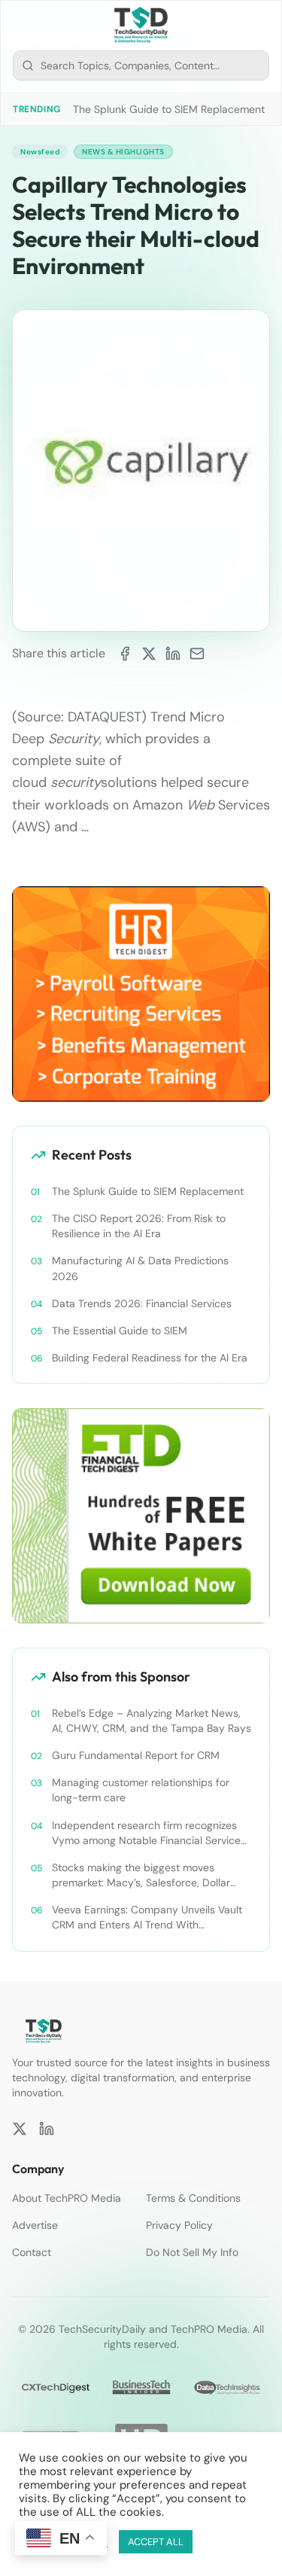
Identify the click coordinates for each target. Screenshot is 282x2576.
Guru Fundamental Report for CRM (136, 1755)
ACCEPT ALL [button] (156, 2542)
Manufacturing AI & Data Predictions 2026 (140, 1268)
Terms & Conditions (193, 2198)
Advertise (35, 2225)
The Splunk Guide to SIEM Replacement (169, 109)
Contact (32, 2252)
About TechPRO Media (67, 2198)
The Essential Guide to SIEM (120, 1331)
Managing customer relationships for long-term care (141, 1790)
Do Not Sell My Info (192, 2252)
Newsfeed (40, 152)
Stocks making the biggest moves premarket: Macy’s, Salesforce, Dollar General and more (141, 1875)
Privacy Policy (179, 2225)
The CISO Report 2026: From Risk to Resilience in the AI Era (139, 1226)
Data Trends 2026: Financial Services (142, 1303)
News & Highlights (123, 152)
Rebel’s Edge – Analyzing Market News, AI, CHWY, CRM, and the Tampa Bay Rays (152, 1721)
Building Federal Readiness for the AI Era (150, 1358)
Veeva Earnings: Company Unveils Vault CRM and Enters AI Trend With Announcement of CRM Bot (147, 1918)
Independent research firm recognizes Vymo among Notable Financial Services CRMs (149, 1833)
